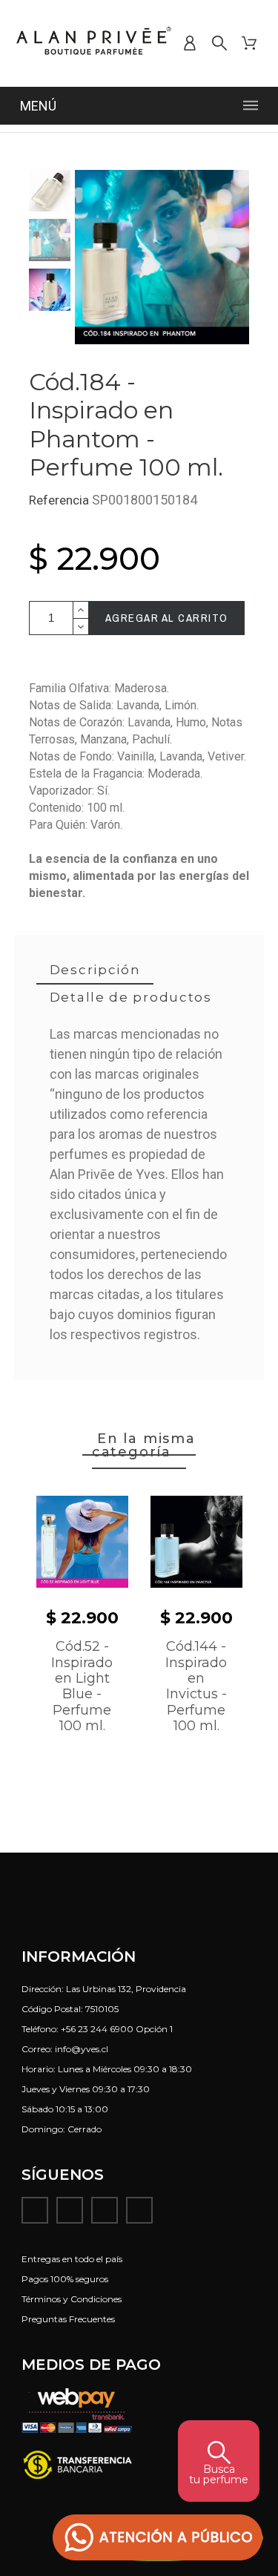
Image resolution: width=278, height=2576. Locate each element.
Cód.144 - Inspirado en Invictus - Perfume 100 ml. (196, 1686)
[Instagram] (70, 2210)
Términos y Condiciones (72, 2299)
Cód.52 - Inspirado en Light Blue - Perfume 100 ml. (82, 1686)
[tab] (95, 971)
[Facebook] (35, 2210)
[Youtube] (105, 2210)
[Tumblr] (139, 2210)
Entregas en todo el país (72, 2259)
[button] (158, 2538)
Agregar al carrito (167, 618)
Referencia (60, 500)
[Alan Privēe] (94, 43)
